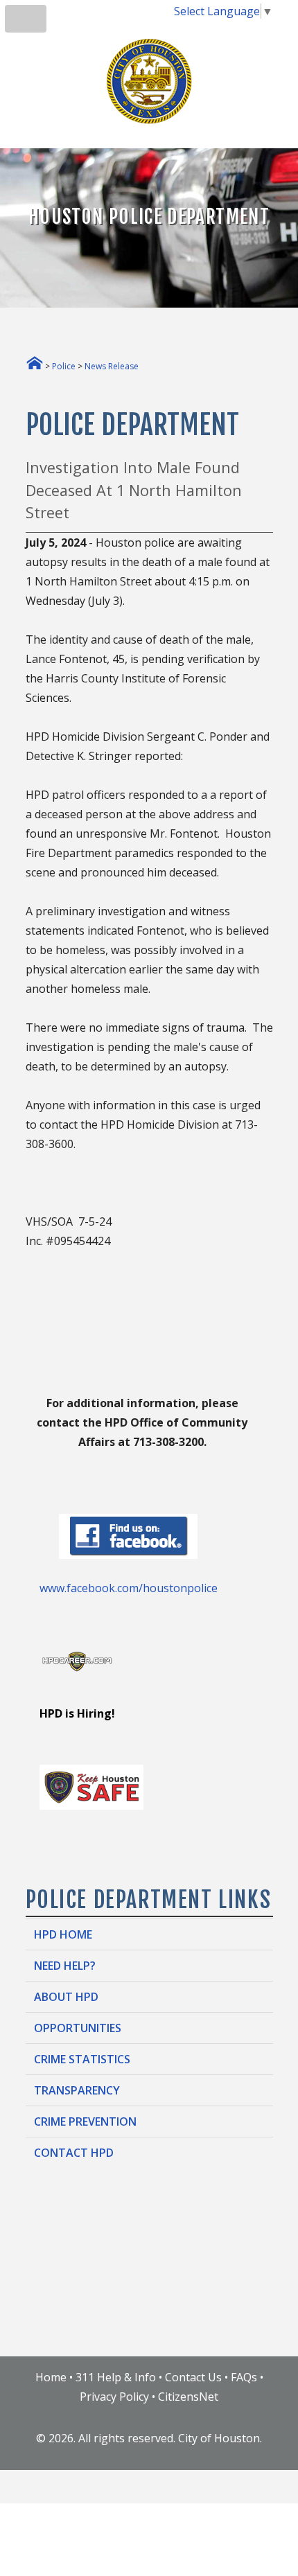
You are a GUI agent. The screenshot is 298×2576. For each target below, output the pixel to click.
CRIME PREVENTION (85, 2121)
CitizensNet (188, 2397)
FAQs (244, 2377)
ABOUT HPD (66, 1997)
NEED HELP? (65, 1966)
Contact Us (193, 2377)
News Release (112, 366)
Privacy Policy (114, 2397)
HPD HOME (63, 1934)
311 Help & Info (116, 2377)
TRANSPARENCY (77, 2090)
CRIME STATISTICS (82, 2059)
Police (64, 366)
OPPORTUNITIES (78, 2028)
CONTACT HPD (74, 2153)
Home (51, 2377)
